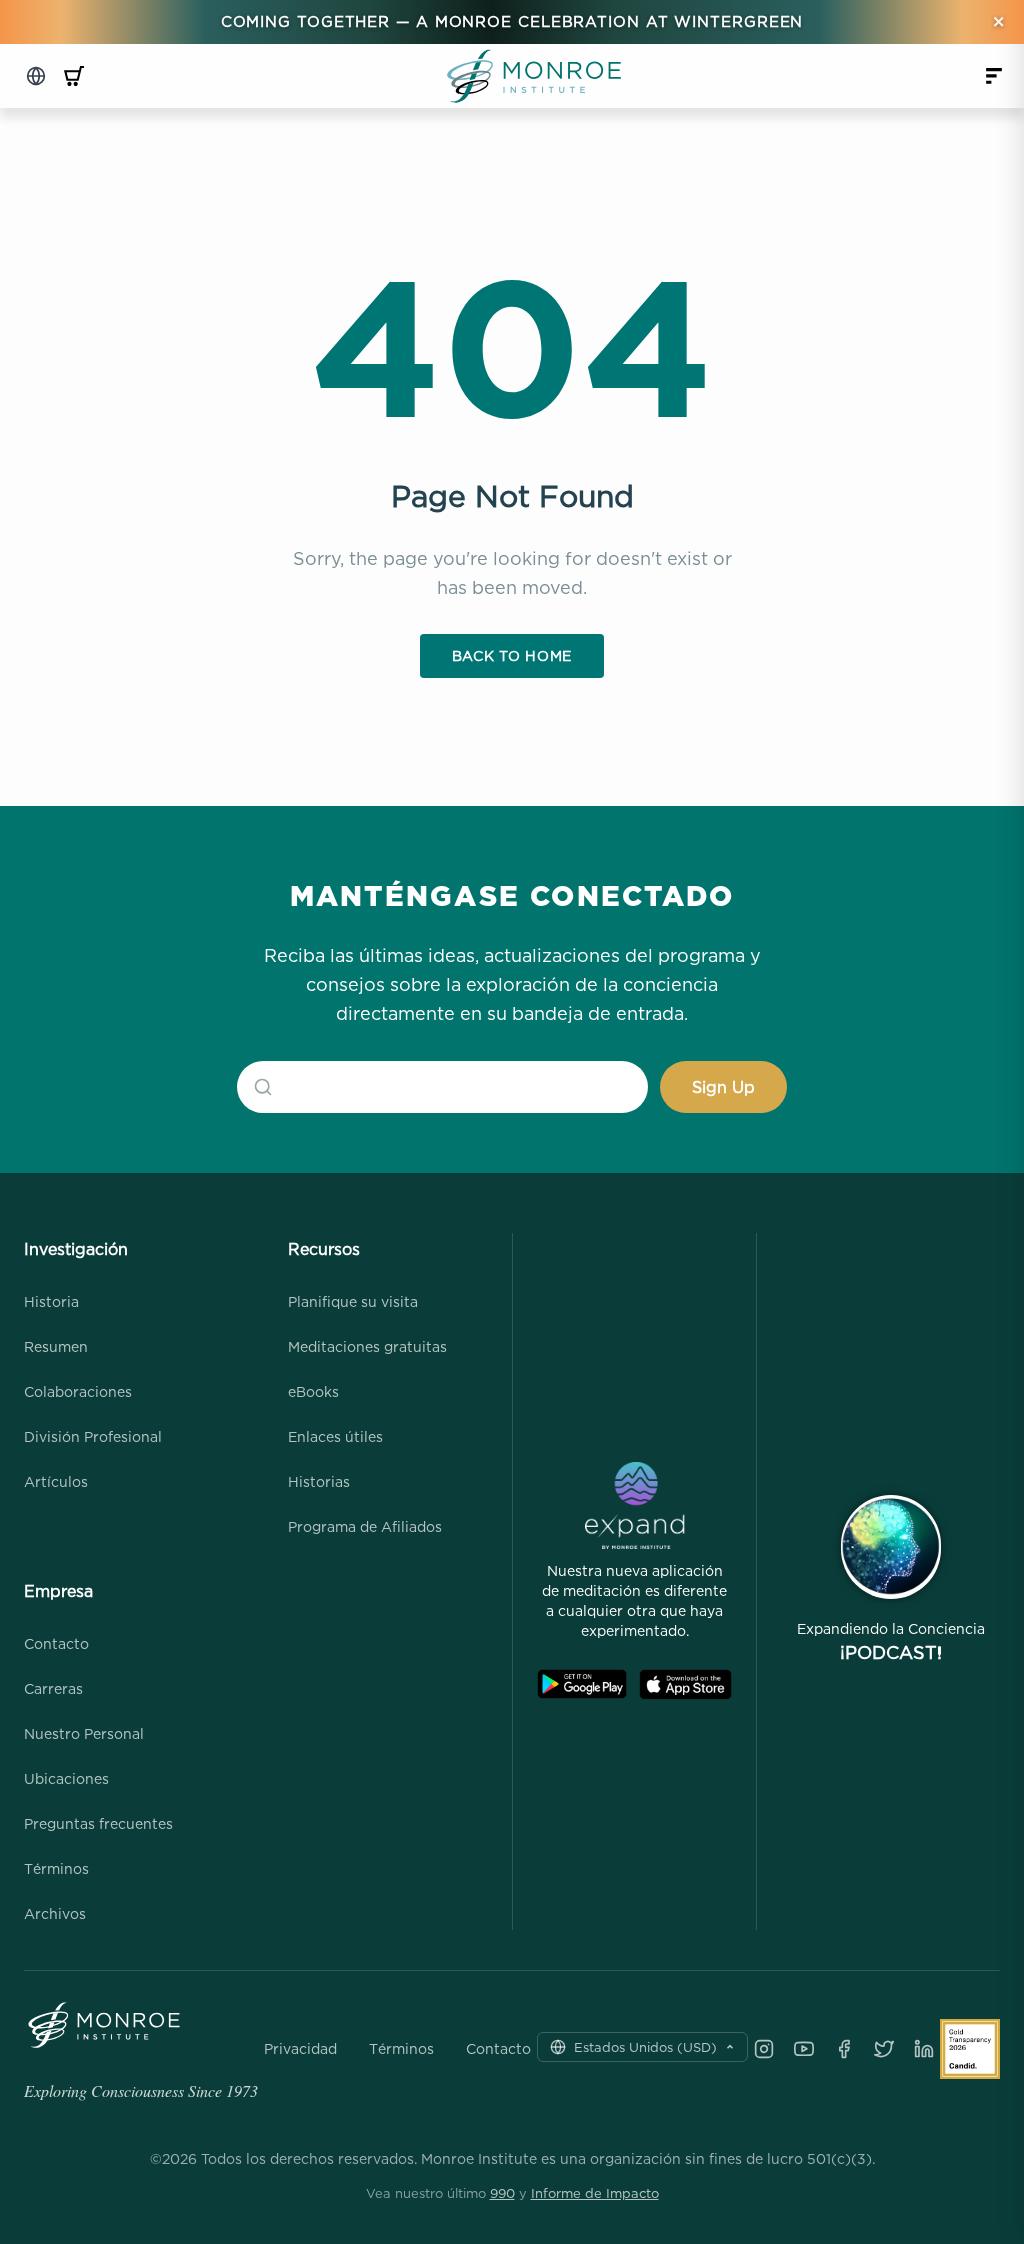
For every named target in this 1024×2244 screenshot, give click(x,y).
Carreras (53, 1688)
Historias (319, 1481)
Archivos (55, 1913)
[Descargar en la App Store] (685, 1684)
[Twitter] (884, 2049)
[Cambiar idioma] (36, 76)
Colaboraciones (78, 1391)
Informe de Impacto (595, 2193)
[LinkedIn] (924, 2049)
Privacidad (300, 2049)
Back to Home (512, 655)
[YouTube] (804, 2049)
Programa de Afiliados (365, 1526)
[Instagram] (764, 2049)
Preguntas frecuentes (98, 1823)
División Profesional (93, 1436)
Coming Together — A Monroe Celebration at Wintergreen (512, 21)
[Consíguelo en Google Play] (582, 1684)
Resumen (56, 1346)
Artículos (56, 1481)
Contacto (56, 1643)
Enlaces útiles (335, 1436)
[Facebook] (844, 2049)
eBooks (313, 1391)
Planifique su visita (353, 1301)
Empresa (58, 1591)
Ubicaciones (66, 1778)
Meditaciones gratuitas (367, 1346)
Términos (56, 1868)
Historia (51, 1301)
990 (502, 2193)
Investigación (76, 1249)
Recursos (324, 1249)
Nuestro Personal (84, 1733)
